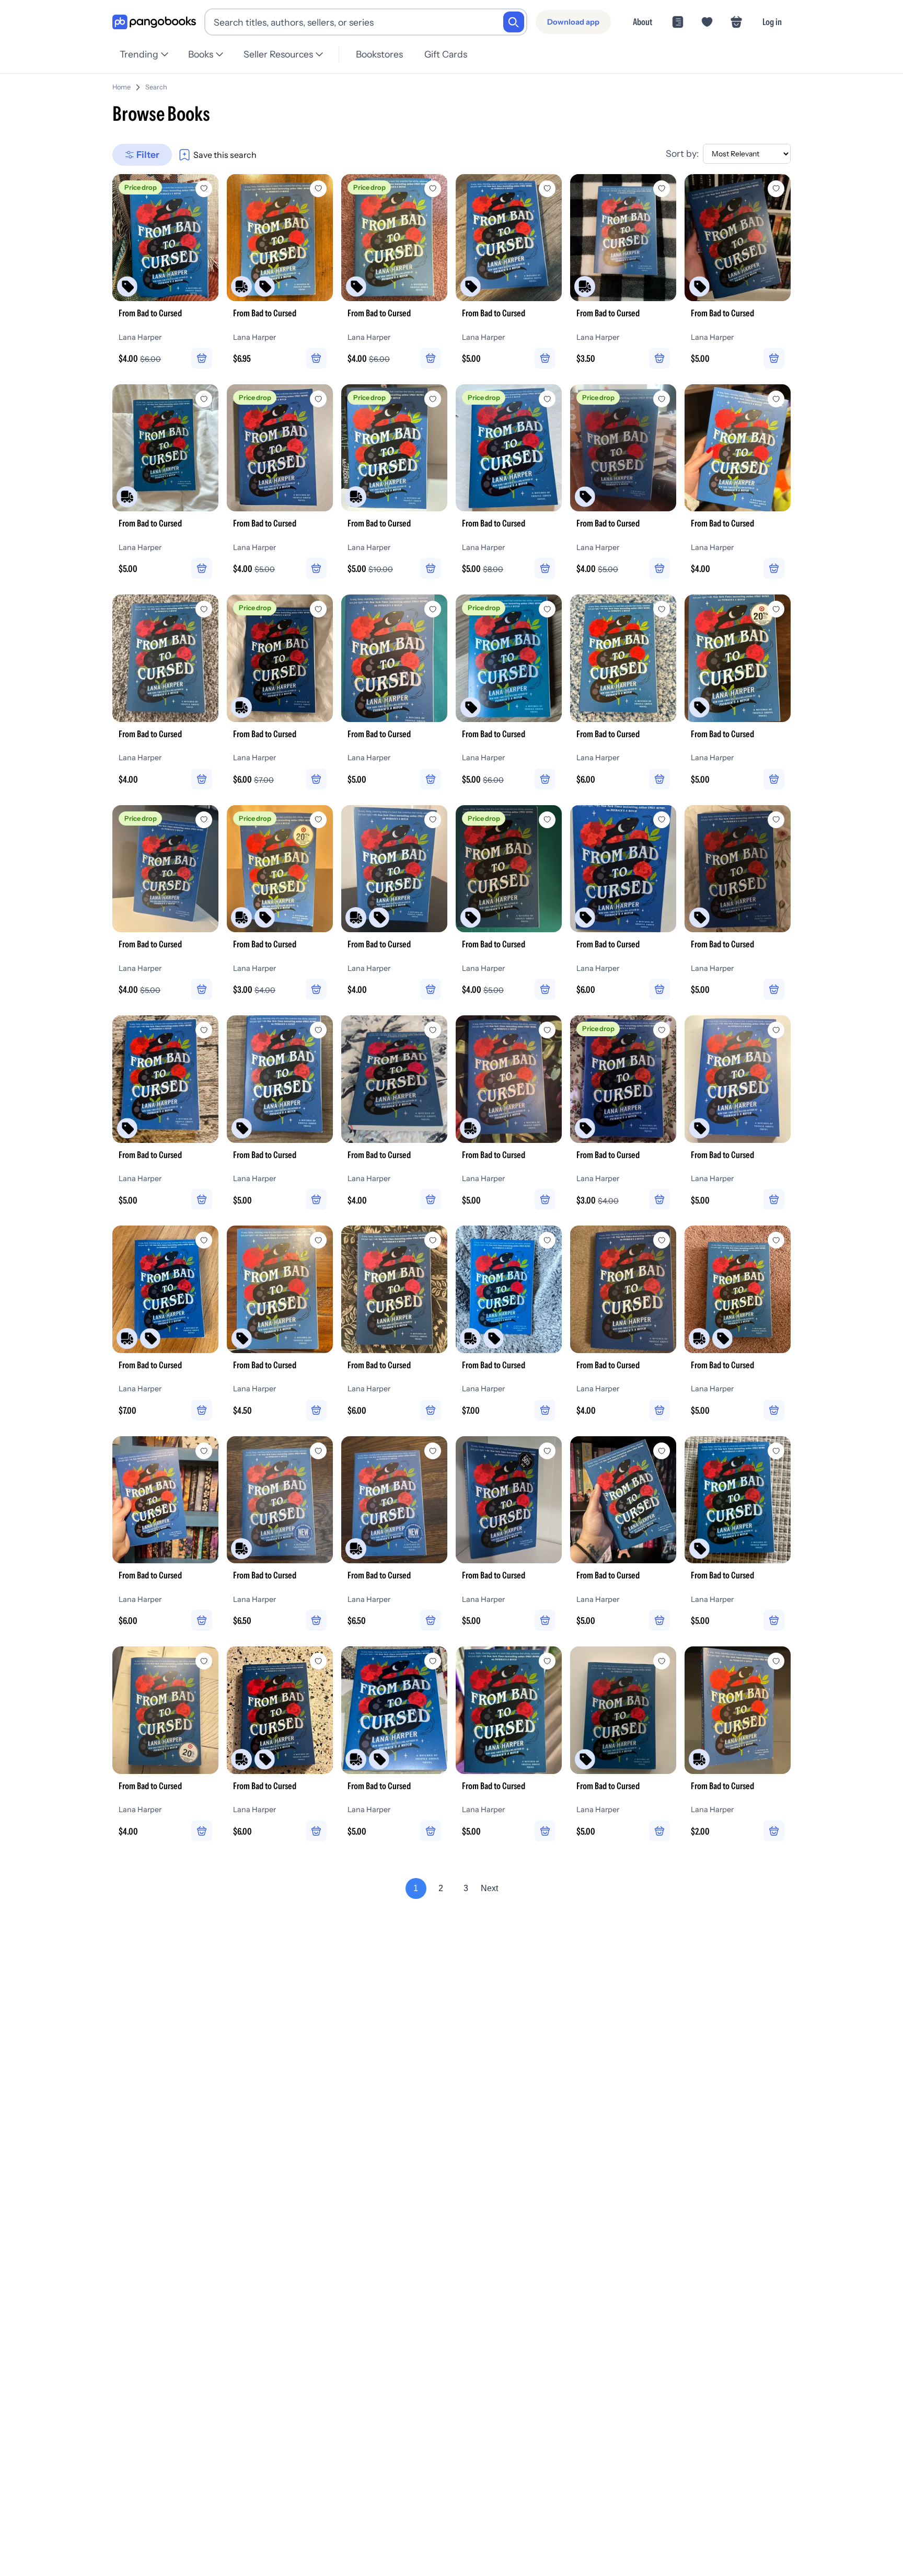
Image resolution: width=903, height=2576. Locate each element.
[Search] (514, 22)
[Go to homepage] (154, 22)
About (642, 22)
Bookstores (379, 54)
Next (489, 1888)
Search (156, 87)
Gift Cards (446, 54)
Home (121, 87)
